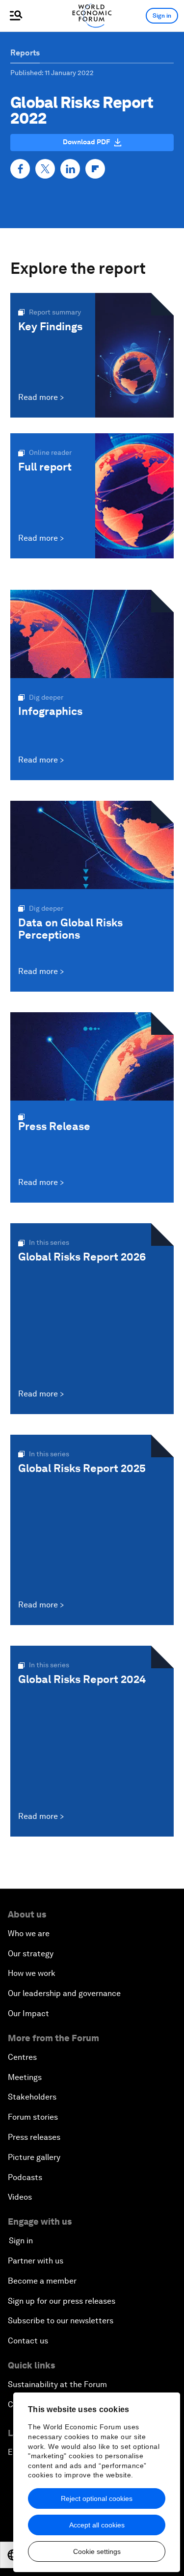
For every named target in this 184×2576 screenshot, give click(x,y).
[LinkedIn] (70, 169)
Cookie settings (97, 2551)
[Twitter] (45, 169)
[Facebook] (20, 169)
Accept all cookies (97, 2525)
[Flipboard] (95, 169)
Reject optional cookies (97, 2498)
